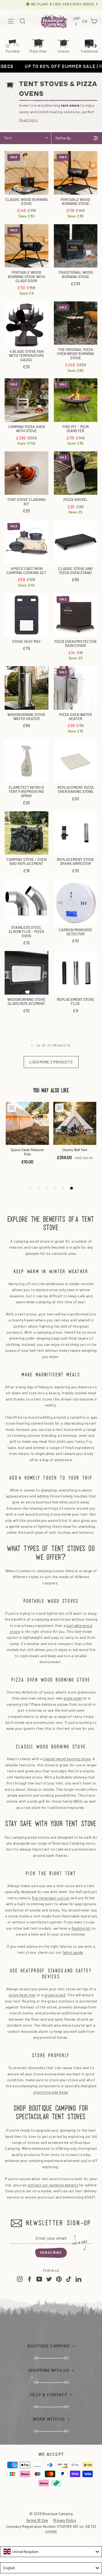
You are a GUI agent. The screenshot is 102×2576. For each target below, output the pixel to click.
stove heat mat (22, 1995)
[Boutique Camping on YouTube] (39, 2279)
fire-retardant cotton (51, 1898)
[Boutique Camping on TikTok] (69, 2279)
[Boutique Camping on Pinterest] (59, 2279)
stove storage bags (50, 2092)
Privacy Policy (65, 2520)
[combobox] (51, 2552)
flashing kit (81, 1928)
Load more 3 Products (51, 1062)
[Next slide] (95, 46)
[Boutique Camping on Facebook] (30, 2279)
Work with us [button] (49, 2419)
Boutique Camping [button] (49, 2346)
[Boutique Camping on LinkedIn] (78, 2279)
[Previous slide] (7, 46)
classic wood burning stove (67, 1759)
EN (85, 22)
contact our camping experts (53, 2185)
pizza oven (73, 1698)
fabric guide (73, 1952)
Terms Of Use (37, 2520)
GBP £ (77, 21)
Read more (28, 120)
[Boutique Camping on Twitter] (49, 2279)
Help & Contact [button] (49, 2395)
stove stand (55, 1995)
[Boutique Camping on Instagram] (20, 2279)
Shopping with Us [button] (49, 2370)
